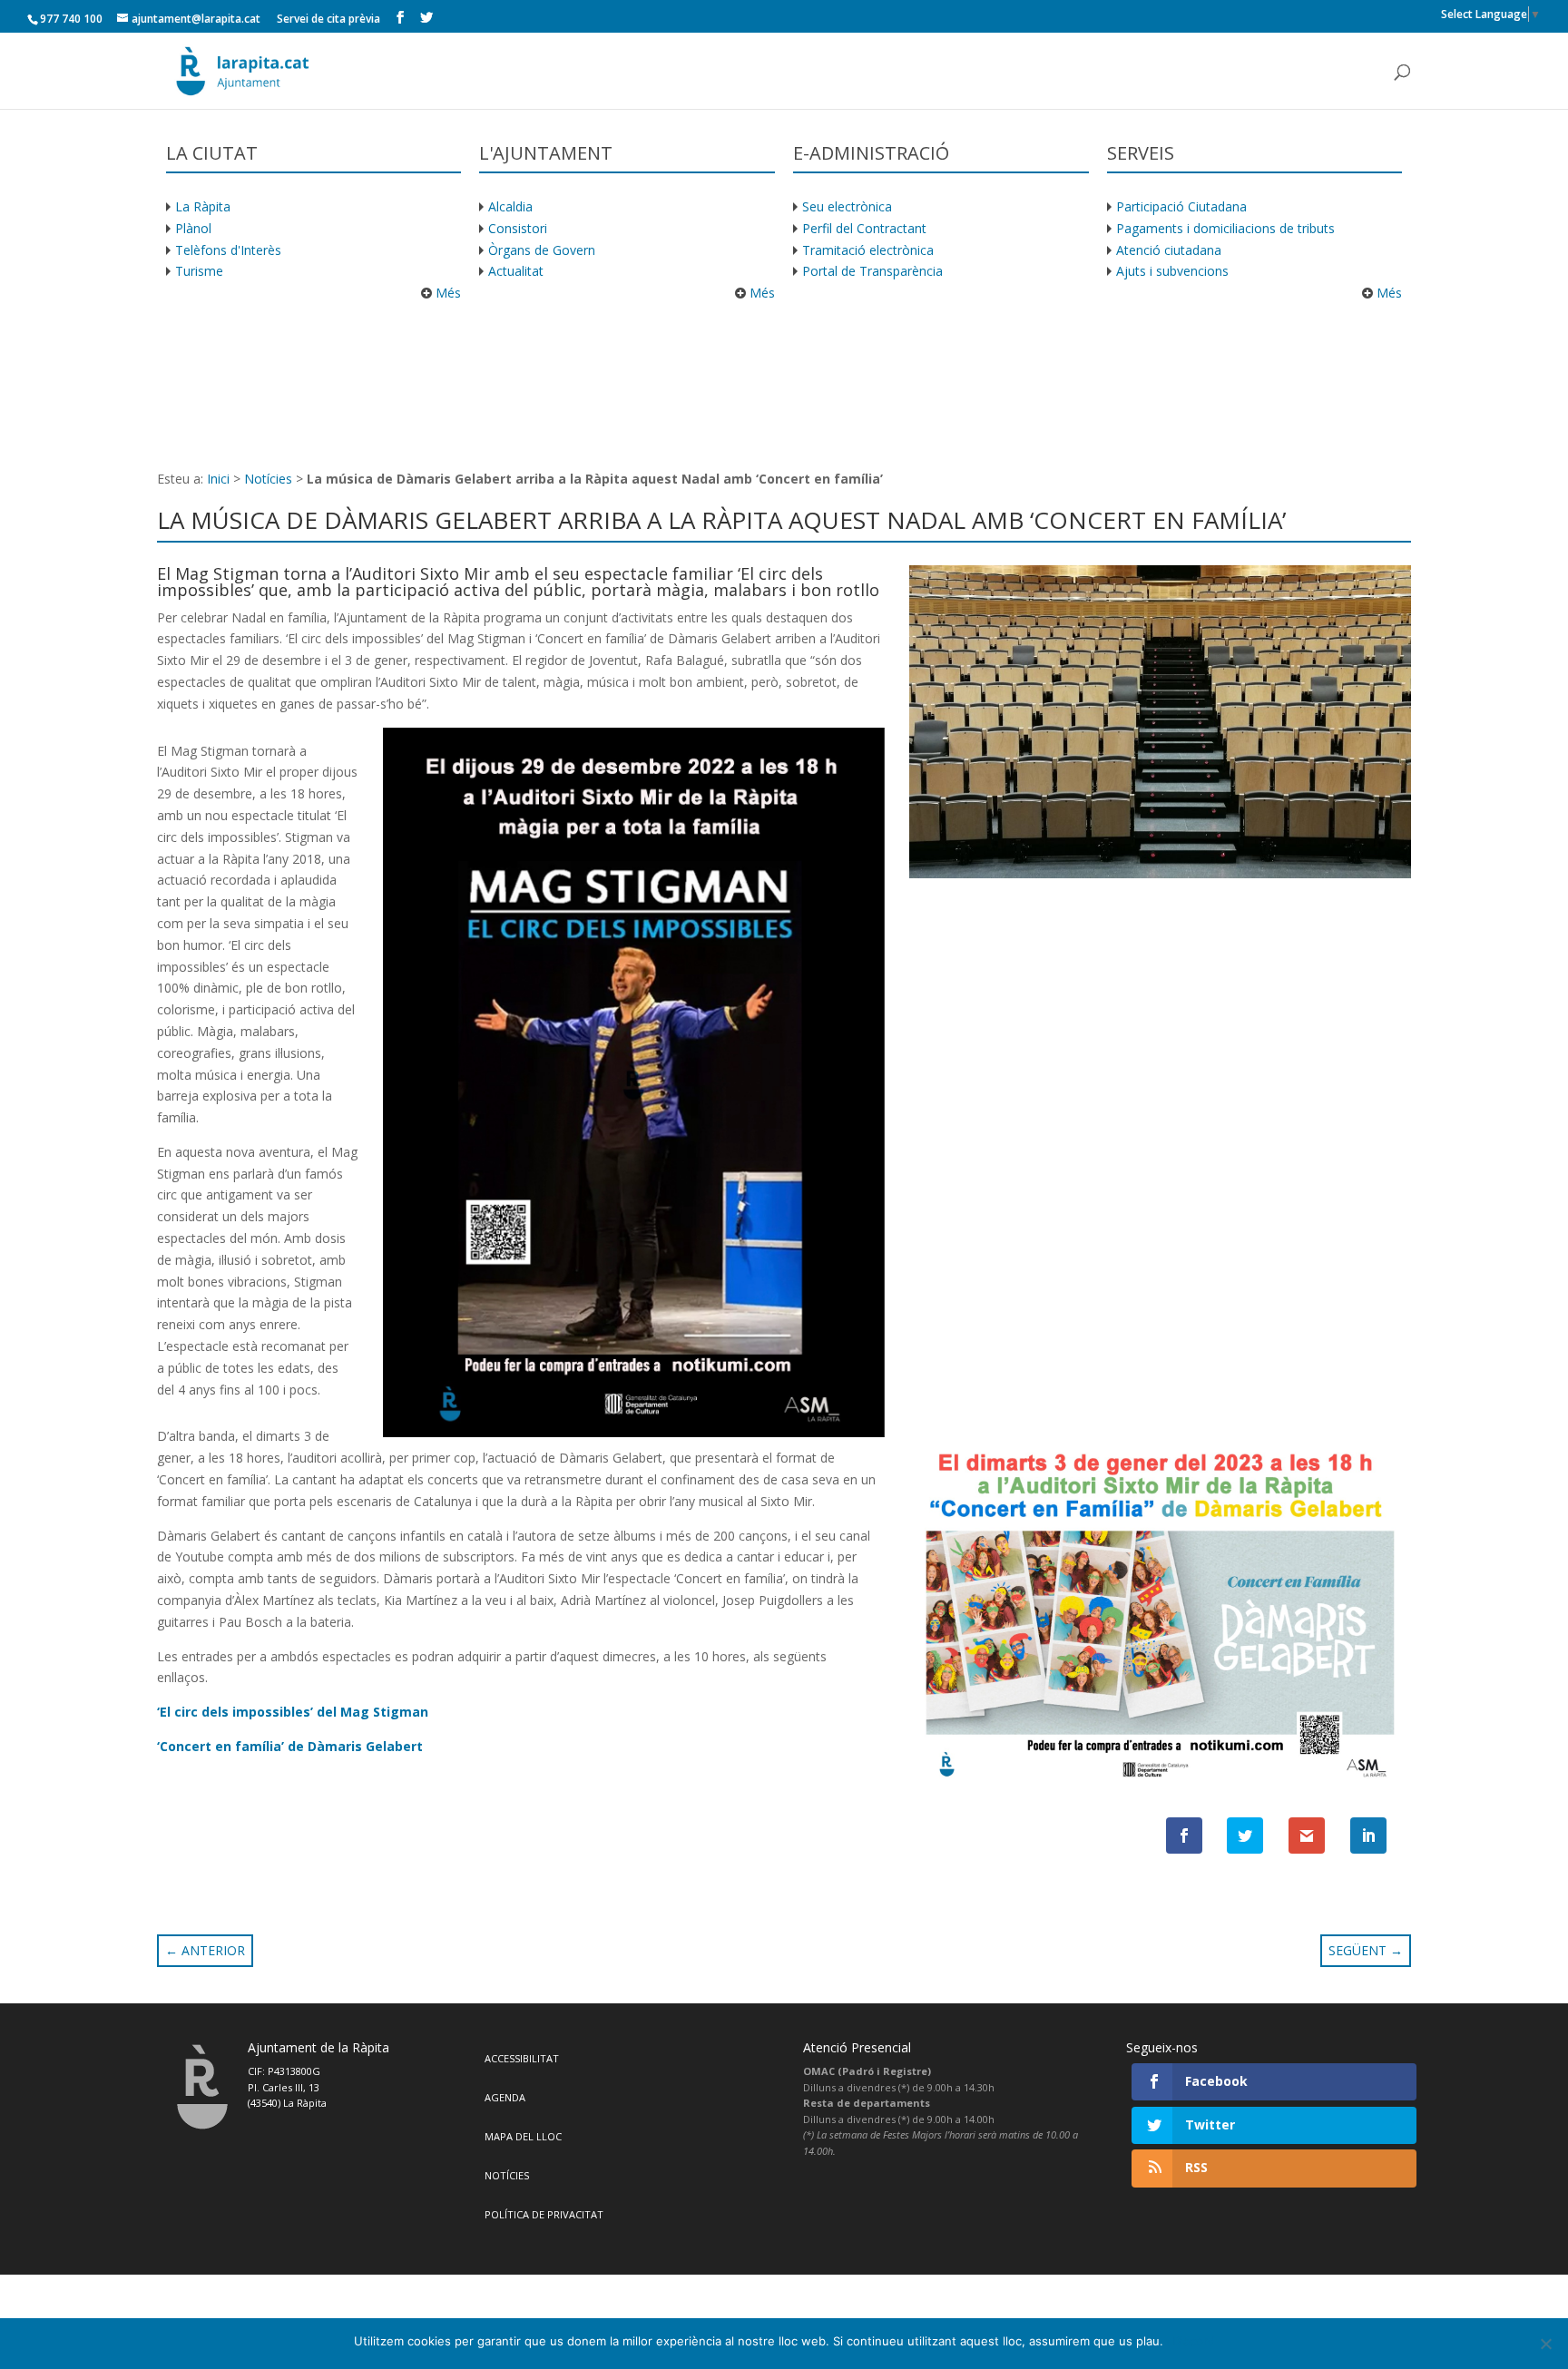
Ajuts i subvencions (1172, 271)
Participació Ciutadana (1181, 206)
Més (446, 293)
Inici (218, 479)
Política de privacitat (544, 2214)
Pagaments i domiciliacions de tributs (1225, 228)
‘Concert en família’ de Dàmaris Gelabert (290, 1746)
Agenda (505, 2097)
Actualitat (516, 271)
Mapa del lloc (523, 2136)
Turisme (199, 271)
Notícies (268, 479)
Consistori (518, 228)
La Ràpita (203, 206)
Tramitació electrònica (868, 250)
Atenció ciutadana (1169, 250)
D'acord (1194, 2341)
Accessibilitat (522, 2058)
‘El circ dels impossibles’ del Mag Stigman (293, 1712)
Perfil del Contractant (864, 228)
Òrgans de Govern (542, 250)
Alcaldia (510, 206)
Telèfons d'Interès (228, 250)
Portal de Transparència (872, 271)
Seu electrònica (847, 206)
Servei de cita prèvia (328, 19)
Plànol (193, 228)
